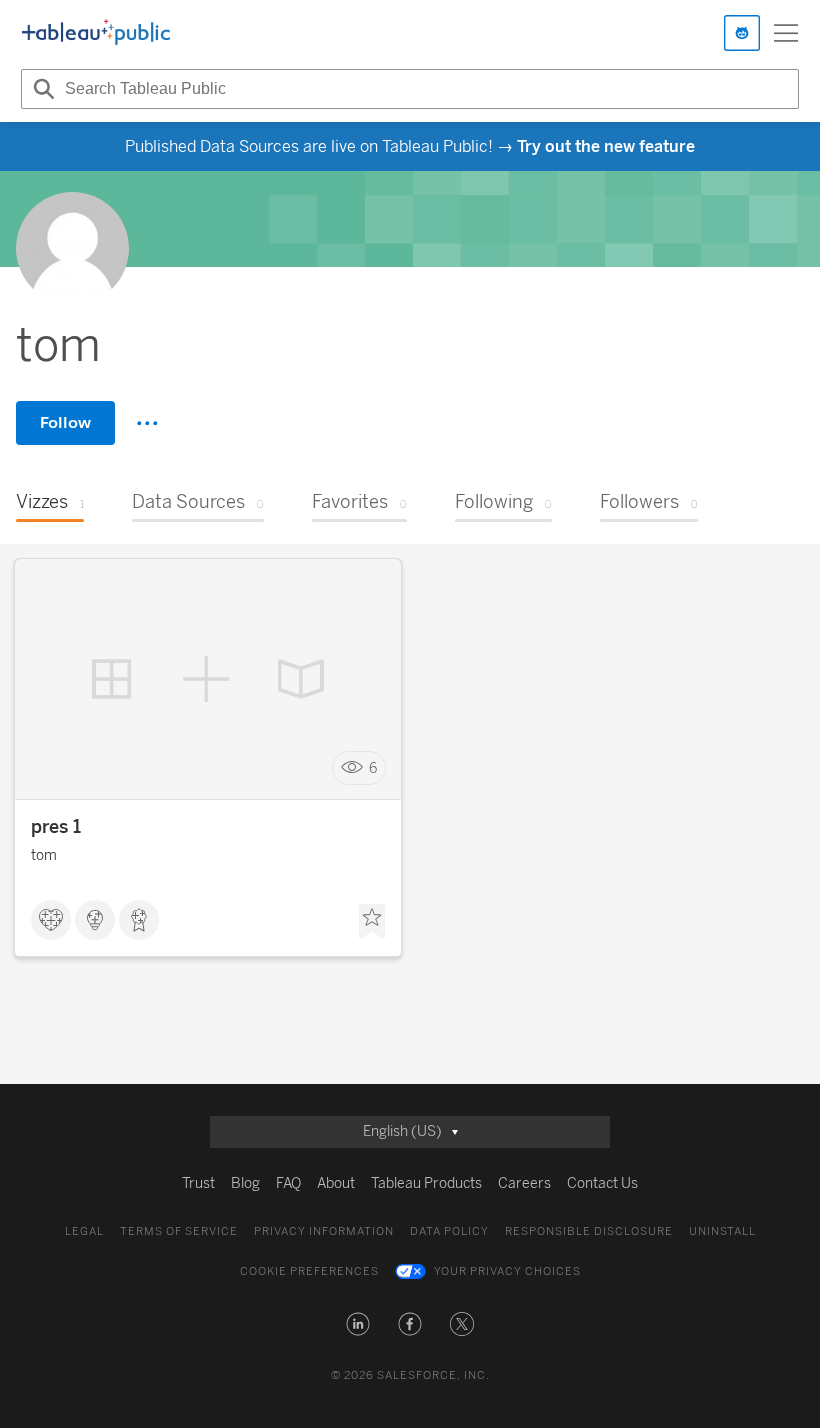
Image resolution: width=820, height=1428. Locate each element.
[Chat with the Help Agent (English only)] (742, 33)
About (336, 1183)
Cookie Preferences (309, 1271)
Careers (524, 1183)
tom (44, 855)
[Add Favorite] (372, 922)
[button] (358, 1324)
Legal (84, 1231)
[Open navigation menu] (786, 33)
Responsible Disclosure (589, 1231)
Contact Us (602, 1183)
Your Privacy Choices (507, 1271)
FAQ (288, 1183)
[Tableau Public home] (96, 33)
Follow (65, 422)
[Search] (41, 89)
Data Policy (449, 1231)
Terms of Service (179, 1231)
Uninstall (722, 1231)
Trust (198, 1183)
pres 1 (56, 827)
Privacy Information (324, 1231)
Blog (245, 1183)
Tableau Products (426, 1183)
